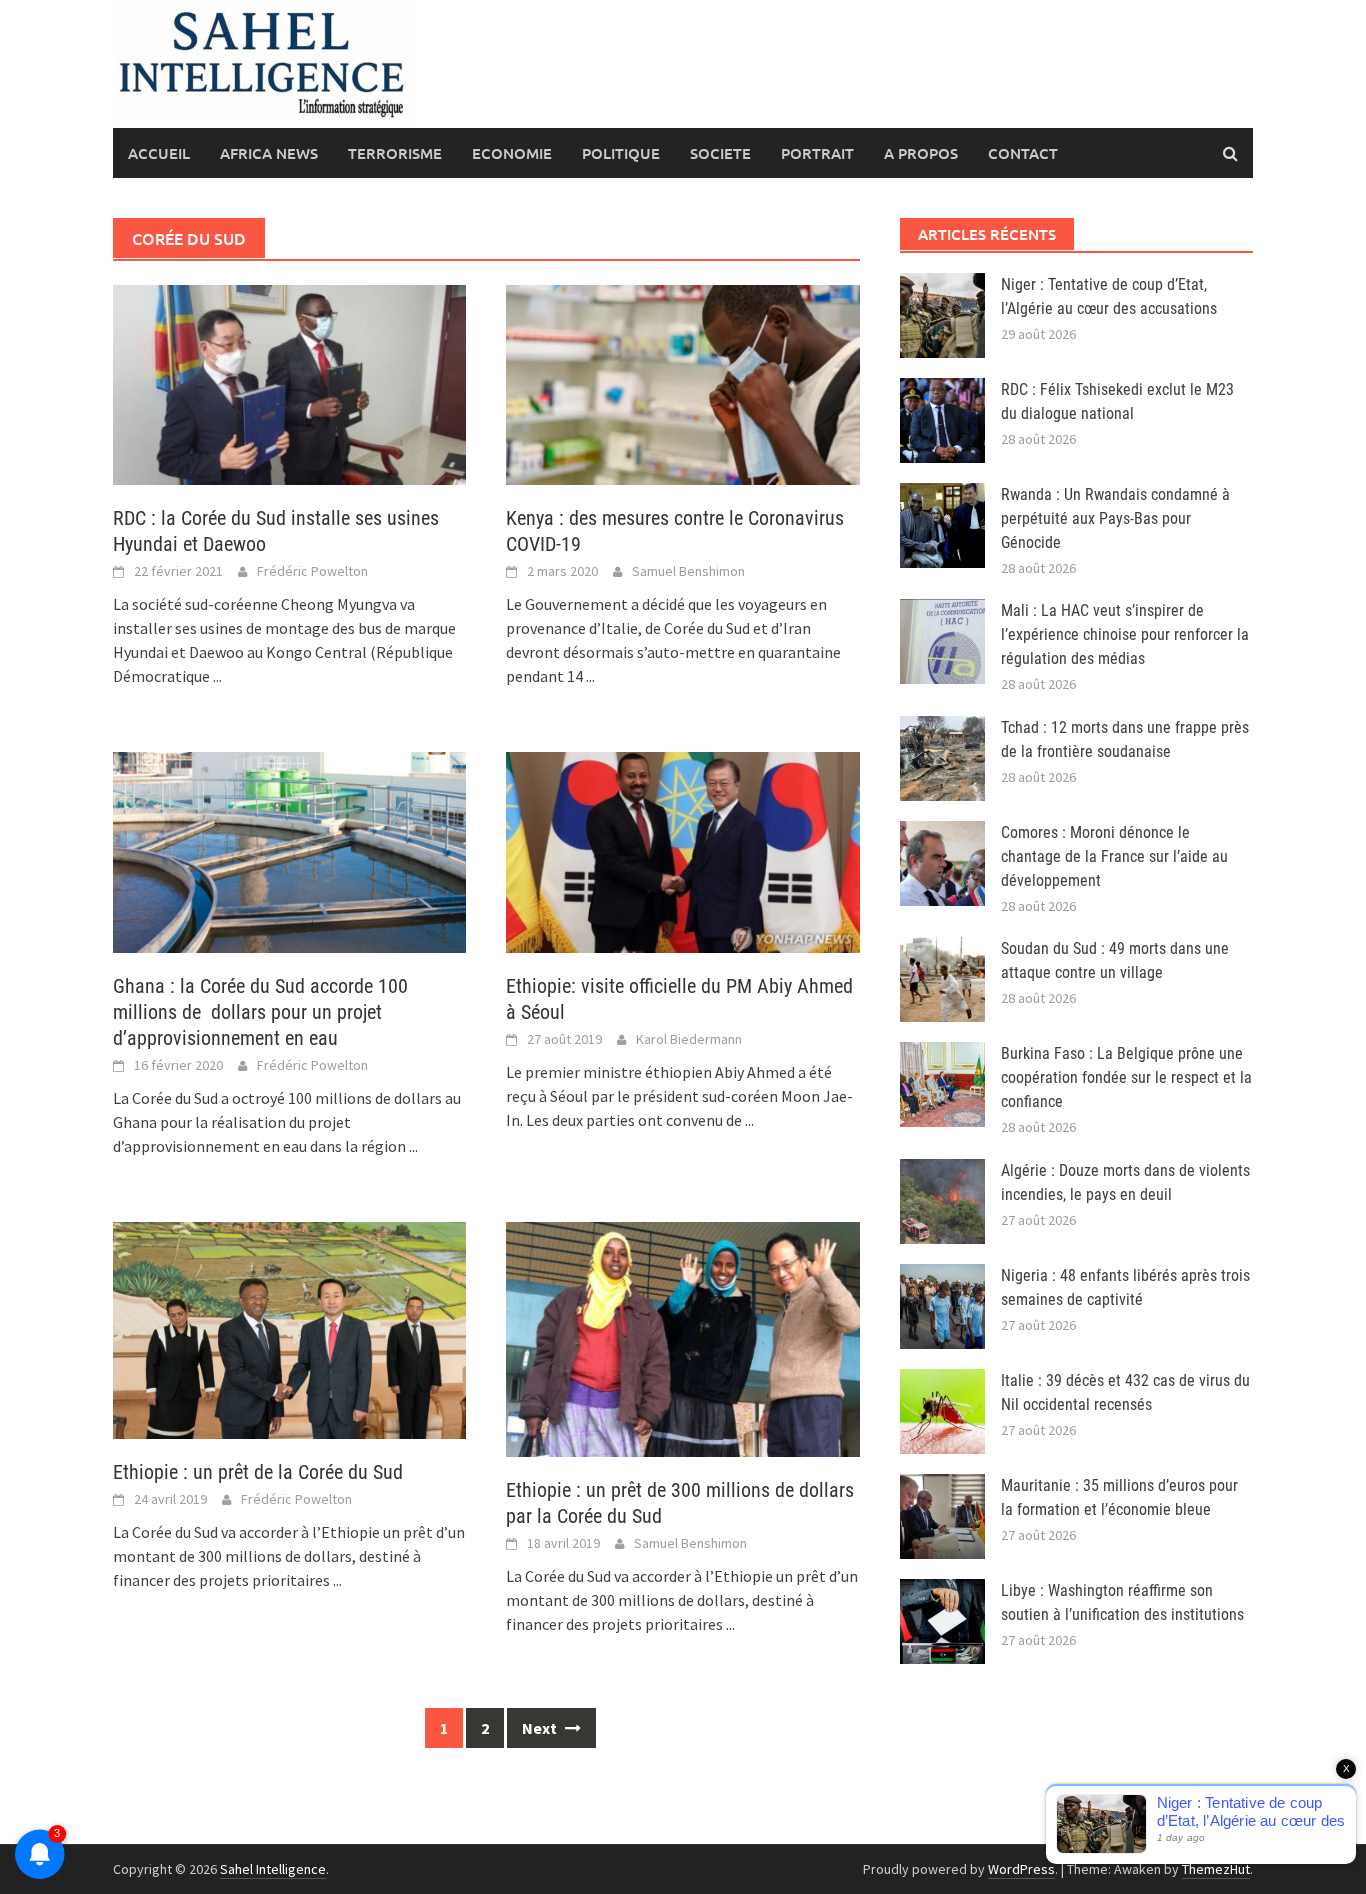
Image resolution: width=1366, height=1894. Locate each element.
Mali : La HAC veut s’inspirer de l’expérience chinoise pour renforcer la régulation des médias (1125, 634)
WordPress (1021, 1869)
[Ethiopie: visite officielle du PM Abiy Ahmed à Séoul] (682, 850)
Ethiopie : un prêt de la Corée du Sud (258, 1472)
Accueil (159, 153)
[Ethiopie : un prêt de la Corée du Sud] (289, 1328)
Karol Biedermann (689, 1039)
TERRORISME (395, 153)
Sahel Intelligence (273, 1869)
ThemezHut (1216, 1869)
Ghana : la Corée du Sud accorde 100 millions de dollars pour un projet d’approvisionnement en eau (260, 1012)
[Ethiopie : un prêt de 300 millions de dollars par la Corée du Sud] (682, 1337)
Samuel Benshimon (688, 571)
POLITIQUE (621, 153)
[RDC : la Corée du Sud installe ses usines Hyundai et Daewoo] (289, 383)
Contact (1023, 153)
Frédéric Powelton (312, 571)
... (217, 676)
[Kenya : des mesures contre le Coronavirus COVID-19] (682, 383)
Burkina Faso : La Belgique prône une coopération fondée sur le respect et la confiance (1126, 1077)
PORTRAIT (817, 153)
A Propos (921, 153)
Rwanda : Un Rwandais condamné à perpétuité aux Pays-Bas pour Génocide (1115, 518)
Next (541, 1728)
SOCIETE (720, 153)
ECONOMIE (512, 153)
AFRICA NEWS (269, 153)
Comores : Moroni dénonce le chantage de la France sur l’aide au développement (1114, 856)
